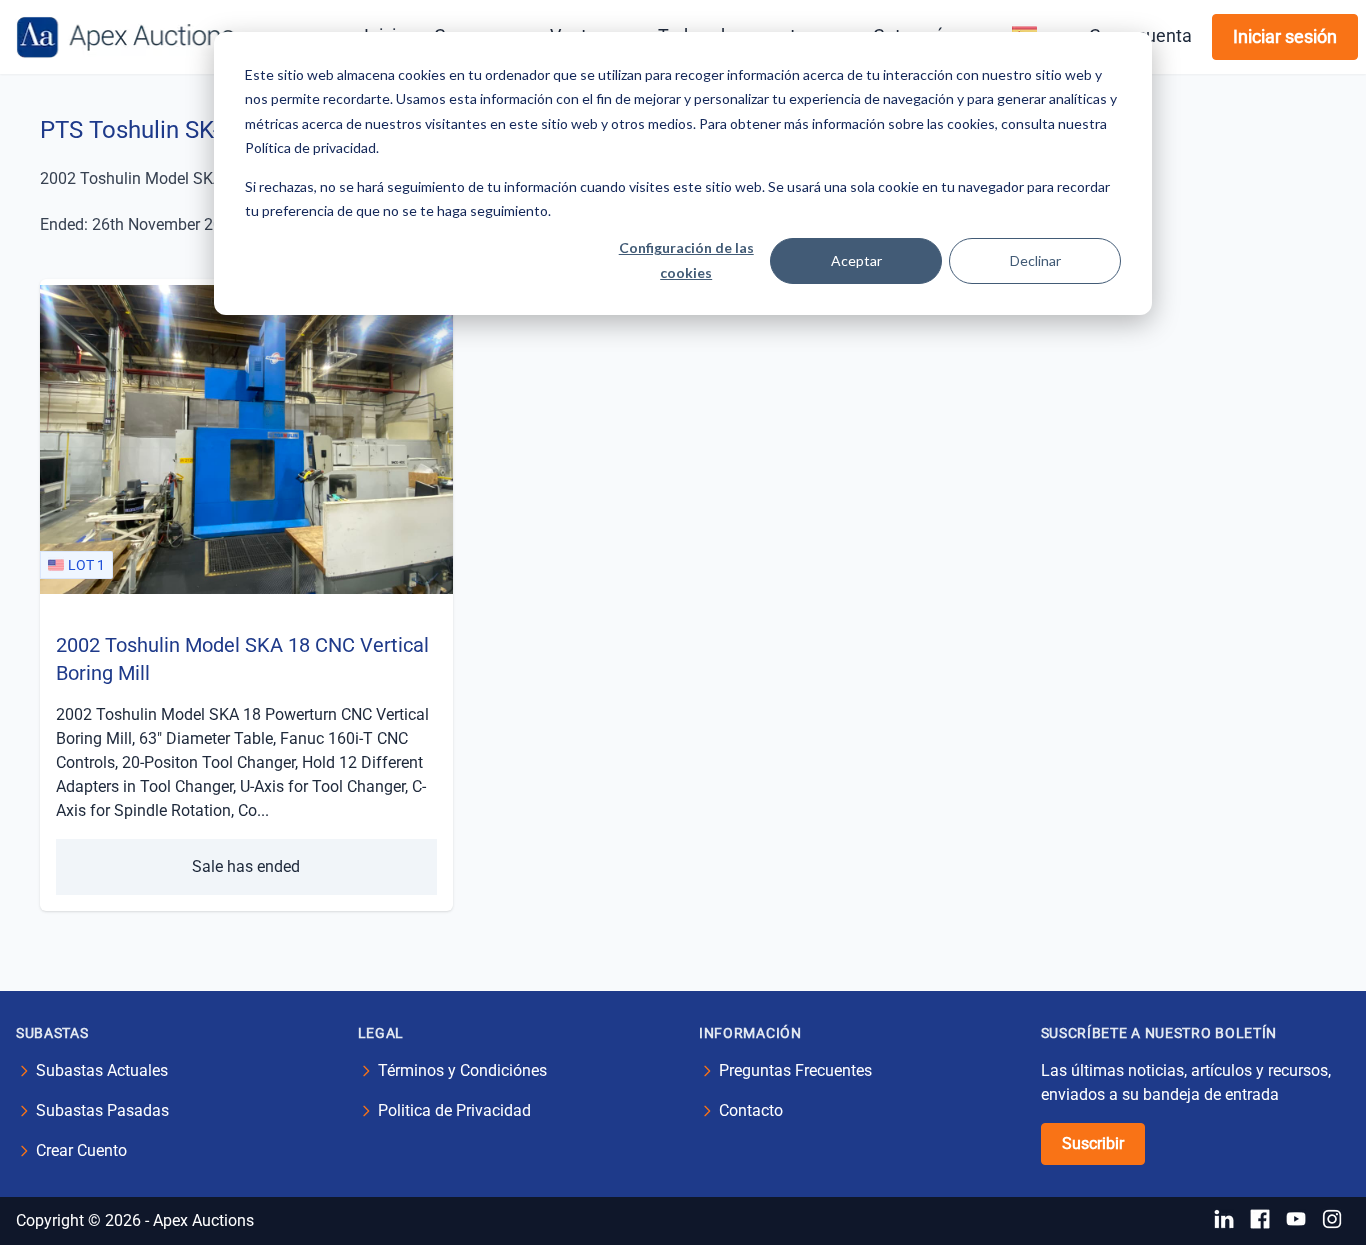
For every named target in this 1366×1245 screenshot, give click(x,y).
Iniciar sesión (1285, 36)
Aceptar (856, 260)
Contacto (751, 1110)
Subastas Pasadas (102, 1110)
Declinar (1035, 260)
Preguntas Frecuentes (795, 1070)
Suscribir (1093, 1143)
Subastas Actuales (102, 1070)
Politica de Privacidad (454, 1110)
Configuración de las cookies (686, 260)
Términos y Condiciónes (462, 1070)
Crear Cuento (81, 1150)
